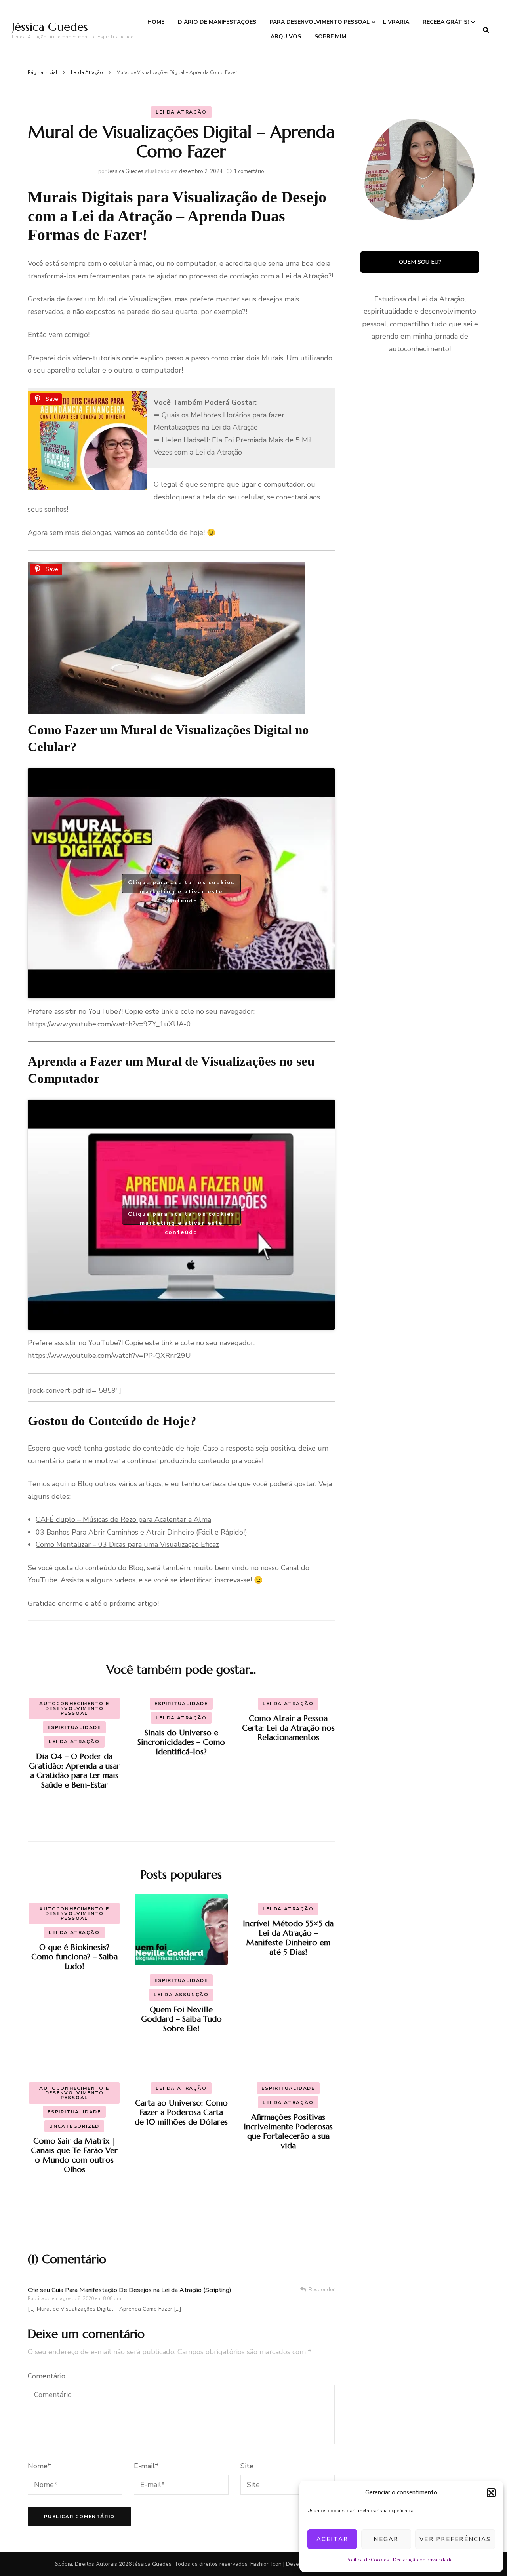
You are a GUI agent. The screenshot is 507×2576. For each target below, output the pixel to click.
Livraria (396, 22)
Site (247, 2466)
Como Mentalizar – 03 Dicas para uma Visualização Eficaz (127, 1544)
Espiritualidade (74, 1727)
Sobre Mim (330, 37)
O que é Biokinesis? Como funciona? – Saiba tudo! (74, 1957)
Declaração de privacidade (423, 2560)
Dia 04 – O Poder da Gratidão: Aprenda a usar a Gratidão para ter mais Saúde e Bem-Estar (74, 1771)
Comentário (47, 2376)
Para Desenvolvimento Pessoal (320, 22)
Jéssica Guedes (50, 27)
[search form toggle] (486, 30)
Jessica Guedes (126, 171)
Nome (39, 2466)
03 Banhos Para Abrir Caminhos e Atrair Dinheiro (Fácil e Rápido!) (141, 1532)
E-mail (146, 2466)
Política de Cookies (368, 2560)
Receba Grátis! (446, 22)
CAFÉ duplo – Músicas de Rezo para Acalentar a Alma (123, 1519)
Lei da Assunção (181, 1995)
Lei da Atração (181, 112)
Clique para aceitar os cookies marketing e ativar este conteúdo (181, 886)
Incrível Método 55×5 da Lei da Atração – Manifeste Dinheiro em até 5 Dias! (288, 1938)
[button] (491, 2493)
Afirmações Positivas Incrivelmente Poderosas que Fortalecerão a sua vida (288, 2131)
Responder (322, 2290)
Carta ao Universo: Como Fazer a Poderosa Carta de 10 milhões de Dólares (181, 2112)
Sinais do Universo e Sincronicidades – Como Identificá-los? (181, 1742)
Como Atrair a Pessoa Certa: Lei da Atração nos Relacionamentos (288, 1728)
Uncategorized (74, 2126)
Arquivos (286, 37)
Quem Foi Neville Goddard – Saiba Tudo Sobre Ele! (181, 2019)
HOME (156, 22)
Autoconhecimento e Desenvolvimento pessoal (74, 1708)
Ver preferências (455, 2539)
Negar (386, 2539)
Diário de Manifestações (217, 22)
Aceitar (333, 2539)
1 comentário (249, 171)
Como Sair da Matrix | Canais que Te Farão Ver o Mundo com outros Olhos (74, 2155)
